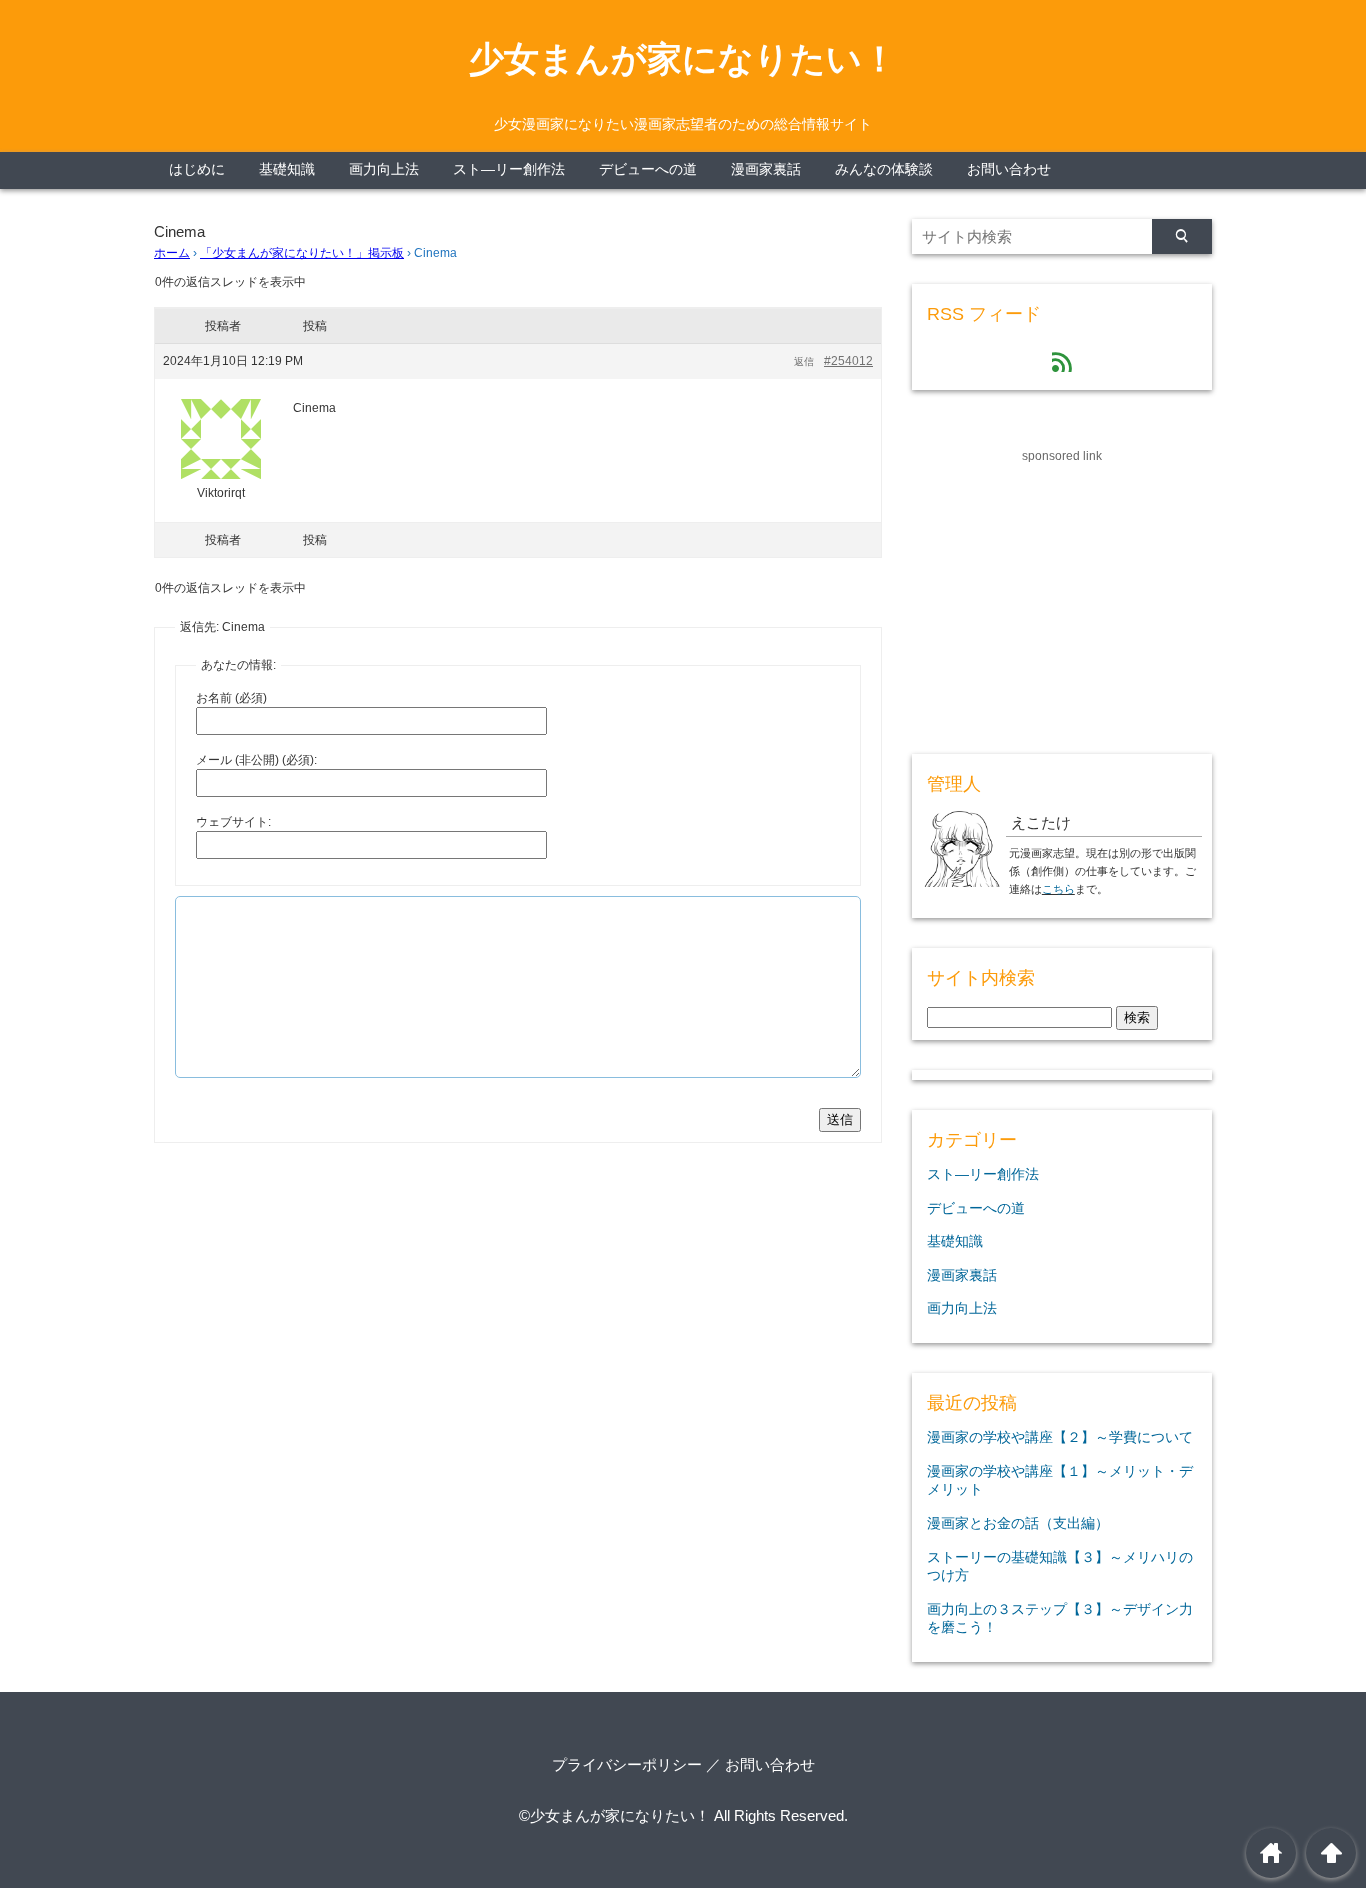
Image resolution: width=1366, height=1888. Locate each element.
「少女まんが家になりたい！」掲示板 (302, 253)
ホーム (172, 253)
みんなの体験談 (884, 169)
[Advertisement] (1062, 591)
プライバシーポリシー (627, 1764)
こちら (1058, 889)
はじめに (197, 169)
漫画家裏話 (766, 169)
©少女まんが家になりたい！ (614, 1815)
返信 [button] (804, 361)
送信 (840, 1119)
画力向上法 (384, 169)
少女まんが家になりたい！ (683, 59)
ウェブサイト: (233, 822)
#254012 (848, 361)
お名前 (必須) (231, 698)
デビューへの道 (648, 169)
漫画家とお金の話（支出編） (1018, 1523)
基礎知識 (287, 169)
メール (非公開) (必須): (256, 760)
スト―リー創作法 (509, 169)
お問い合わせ (1009, 169)
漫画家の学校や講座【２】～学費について (1060, 1437)
